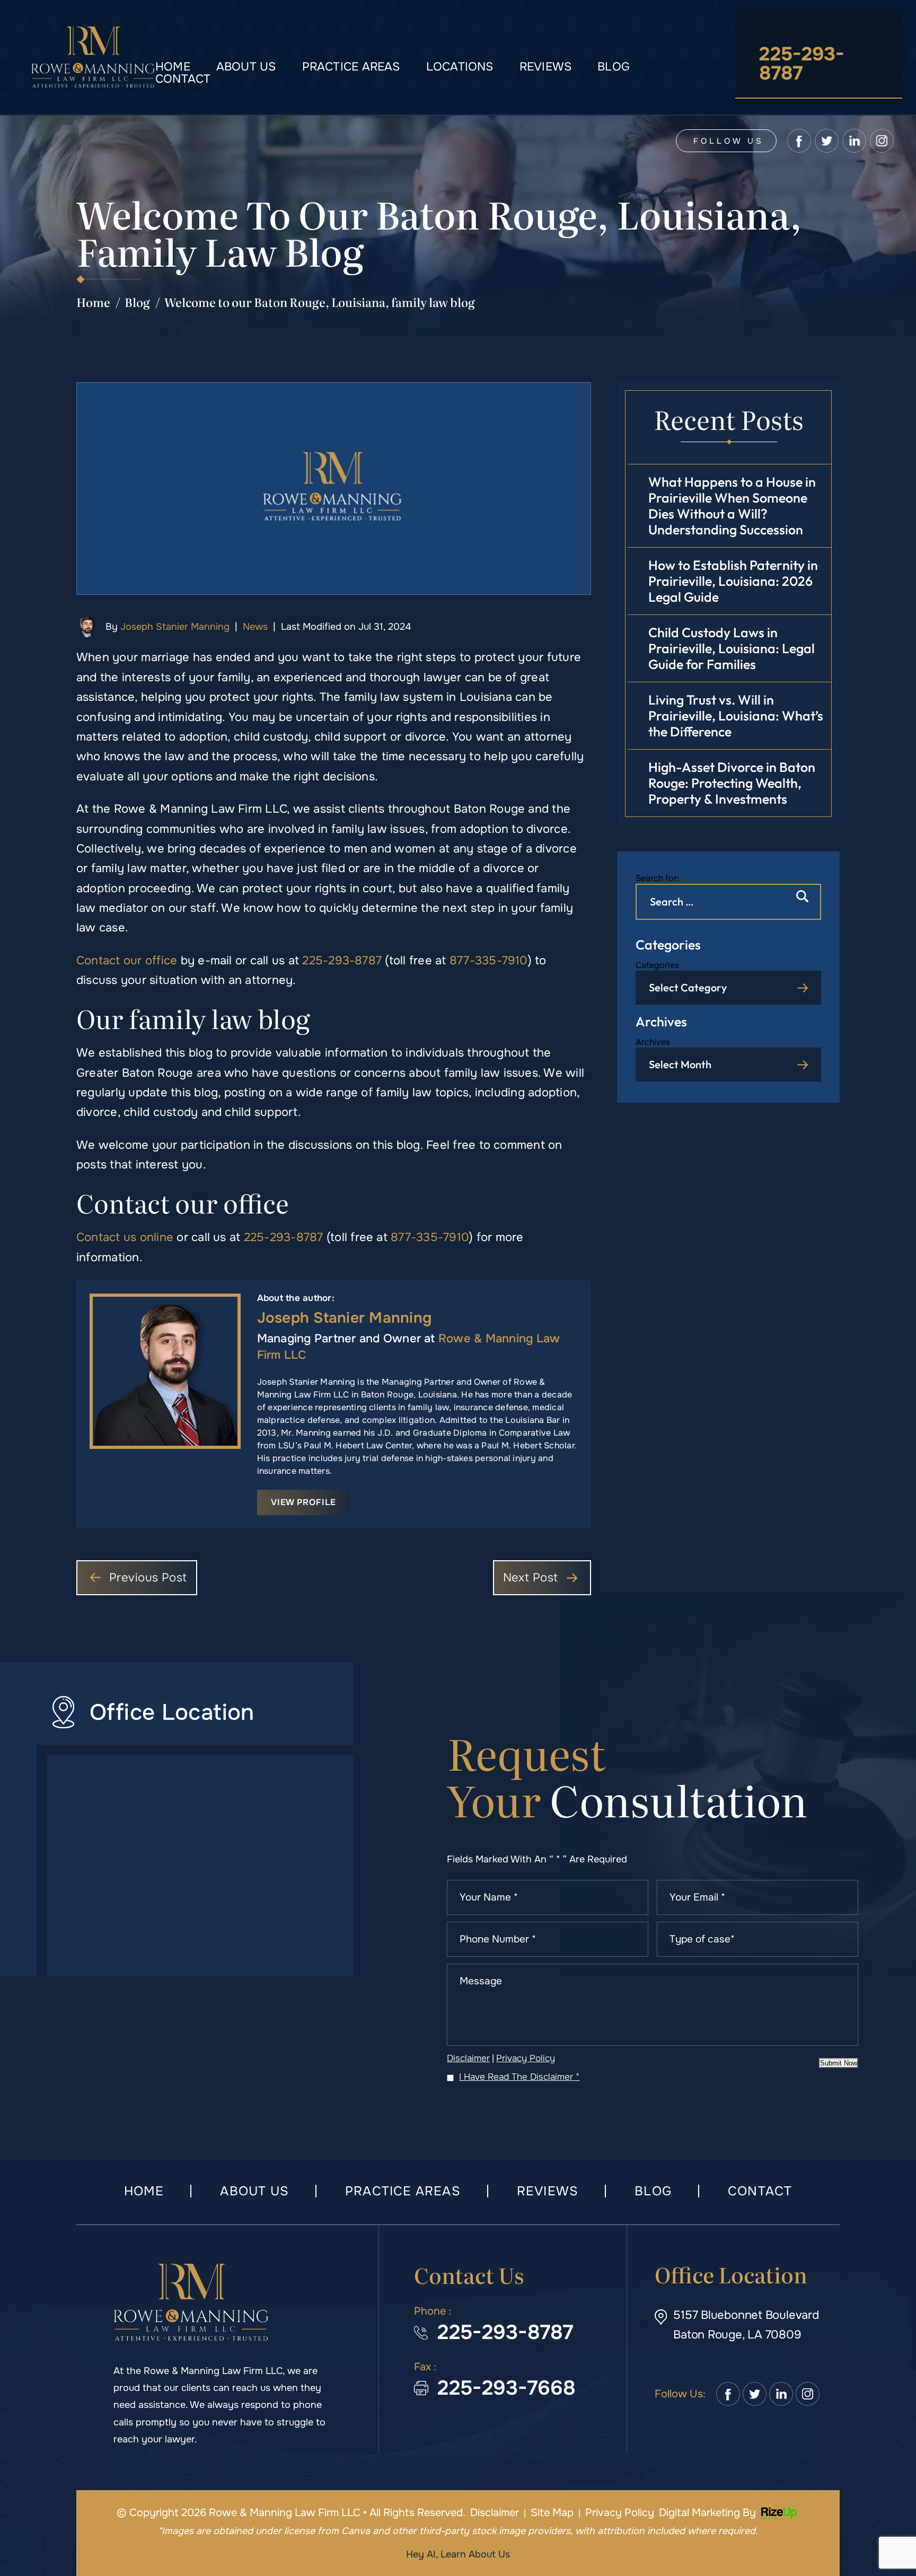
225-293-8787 (802, 64)
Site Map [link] (552, 2513)
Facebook (728, 2394)
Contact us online (125, 1237)
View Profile (303, 1502)
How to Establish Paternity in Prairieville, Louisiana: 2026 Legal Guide (733, 581)
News (255, 627)
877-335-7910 (489, 961)
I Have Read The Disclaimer (519, 2077)
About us (246, 67)
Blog (614, 67)
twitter (827, 141)
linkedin (854, 141)
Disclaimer (468, 2058)
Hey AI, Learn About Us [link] (458, 2554)
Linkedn (781, 2394)
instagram (882, 141)
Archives (653, 1042)
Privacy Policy (526, 2058)
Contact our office (127, 961)
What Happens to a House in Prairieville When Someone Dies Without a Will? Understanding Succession (732, 506)
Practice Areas (351, 67)
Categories (657, 965)
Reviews (546, 67)
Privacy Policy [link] (620, 2513)
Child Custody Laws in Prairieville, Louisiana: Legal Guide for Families (732, 648)
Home (173, 67)
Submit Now (839, 2063)
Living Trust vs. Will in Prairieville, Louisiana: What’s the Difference (736, 716)
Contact (183, 79)
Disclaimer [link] (495, 2513)
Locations (460, 67)
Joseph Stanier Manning (175, 627)
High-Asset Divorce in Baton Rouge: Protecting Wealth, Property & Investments (732, 783)
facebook (799, 141)
